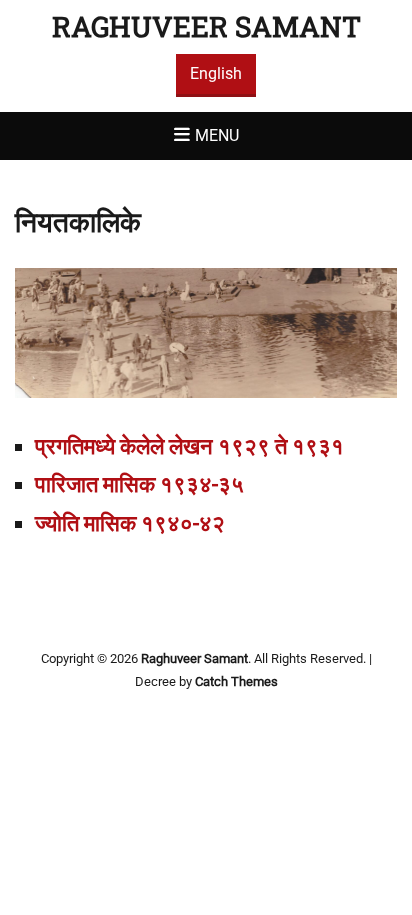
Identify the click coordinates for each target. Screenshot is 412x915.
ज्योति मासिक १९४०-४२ (130, 523)
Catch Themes (236, 681)
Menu (217, 135)
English (216, 73)
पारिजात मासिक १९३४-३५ (139, 484)
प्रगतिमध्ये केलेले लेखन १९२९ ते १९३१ (189, 446)
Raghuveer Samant (206, 26)
